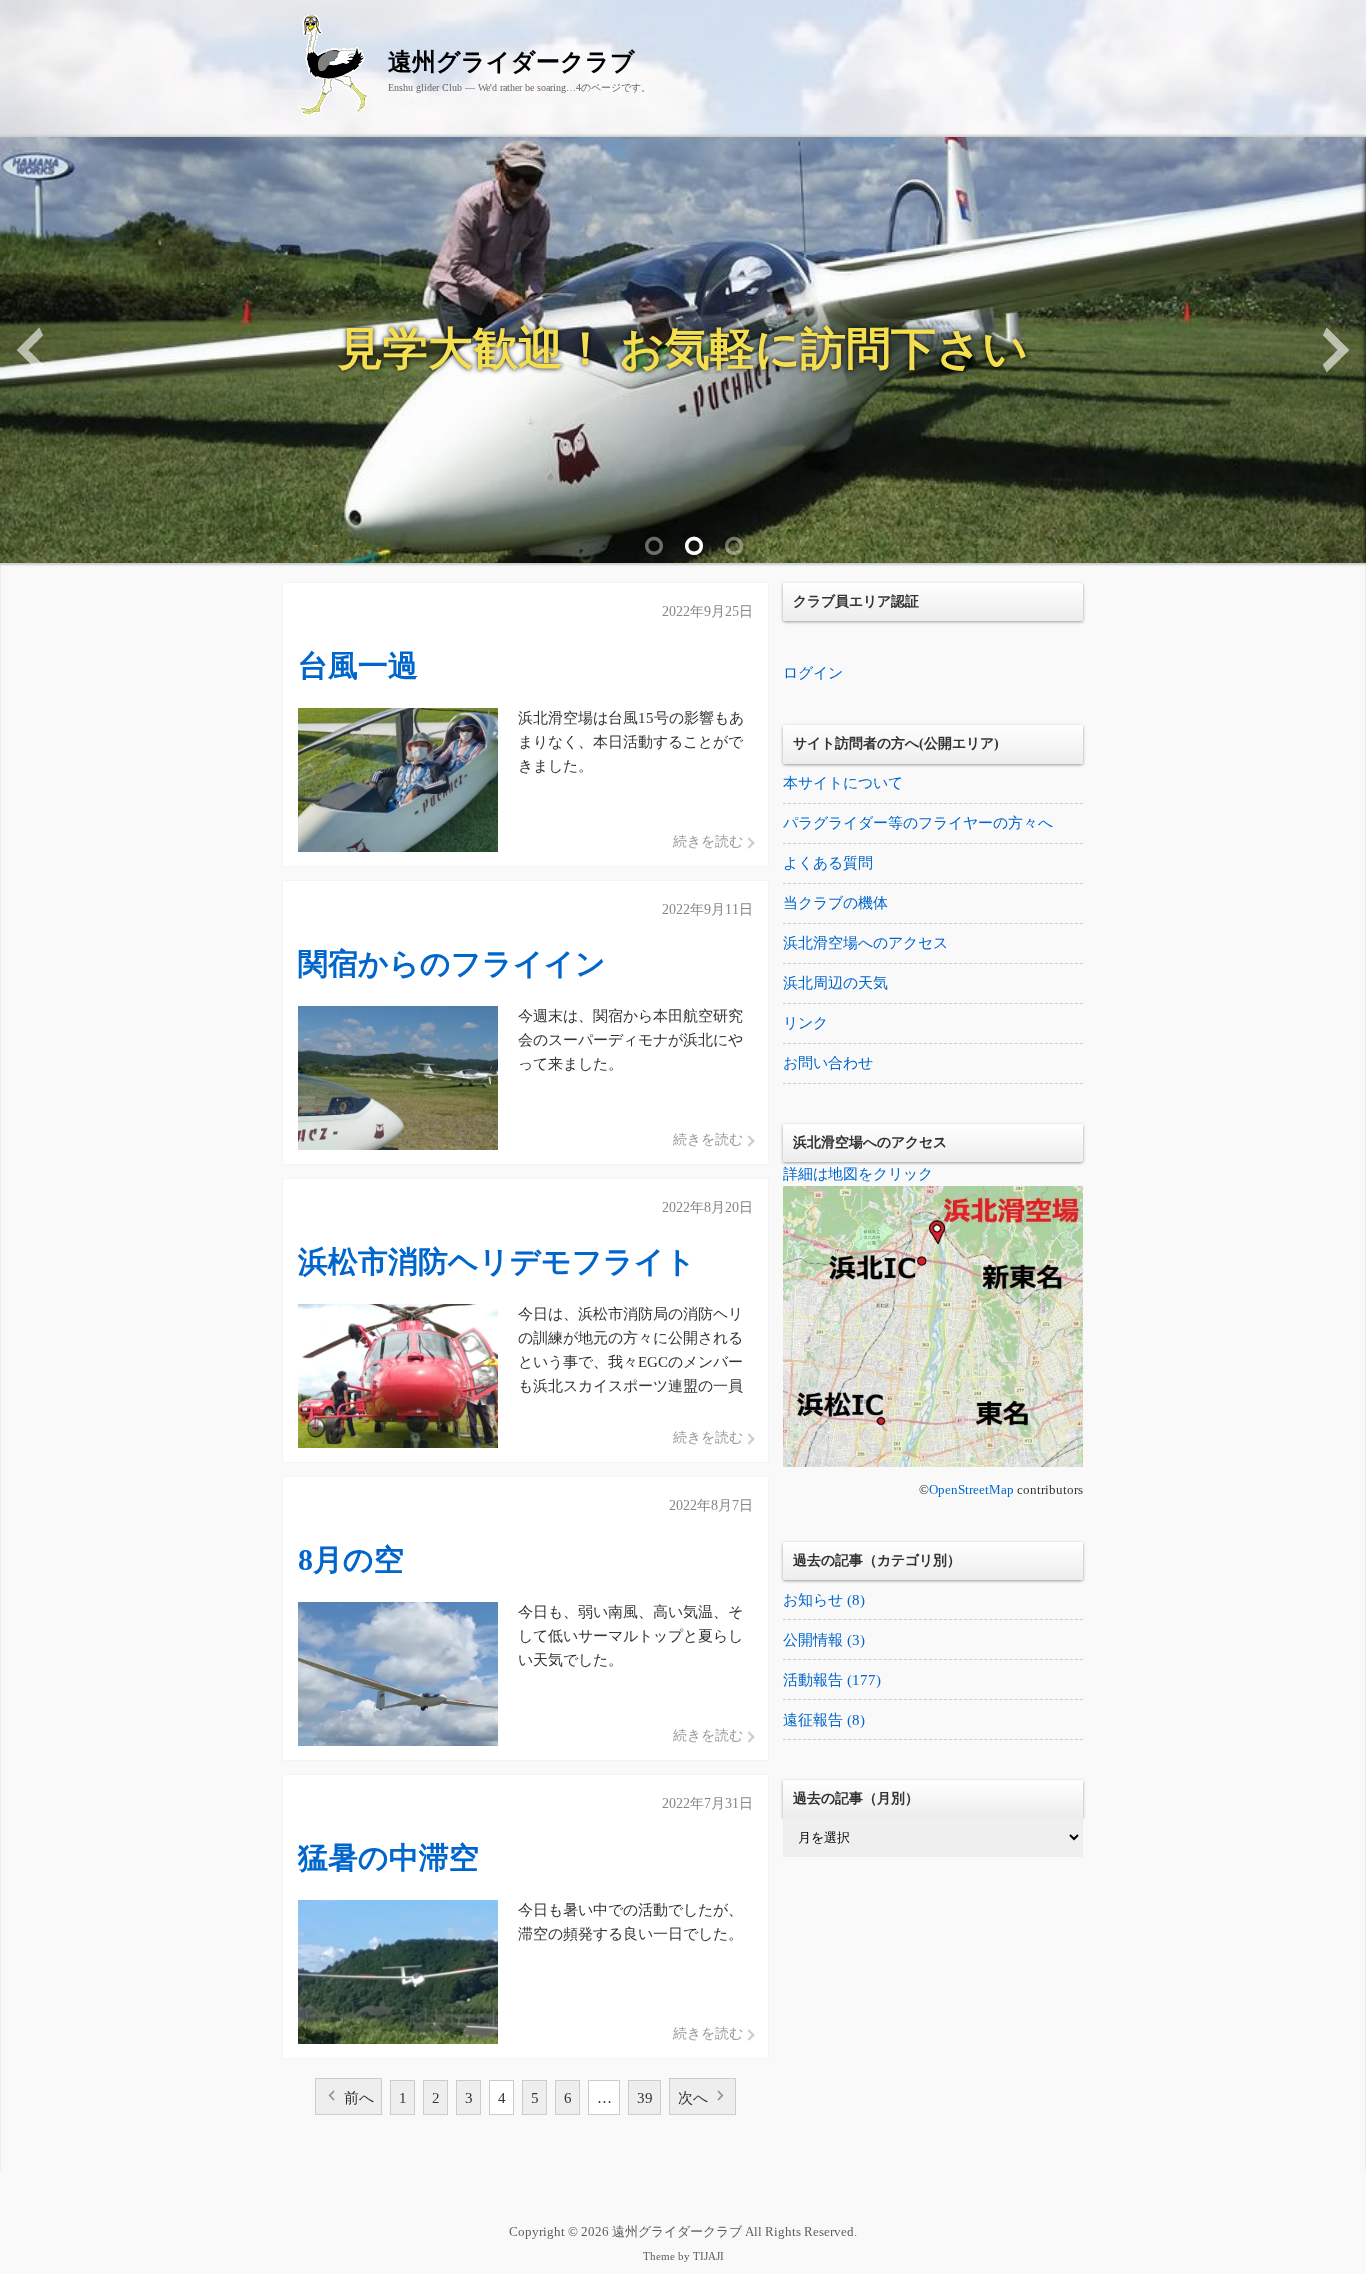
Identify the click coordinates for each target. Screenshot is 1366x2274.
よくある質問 (828, 863)
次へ (693, 2098)
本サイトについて (843, 783)
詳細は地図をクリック (858, 1174)
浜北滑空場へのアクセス (865, 943)
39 (645, 2098)
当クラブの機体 (835, 903)
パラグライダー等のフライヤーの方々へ (918, 823)
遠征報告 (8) (824, 1720)
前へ (359, 2098)
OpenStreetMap (971, 1490)
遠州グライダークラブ (511, 62)
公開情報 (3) (824, 1640)
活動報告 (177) (832, 1680)
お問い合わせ (828, 1063)
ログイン (813, 673)
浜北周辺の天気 (835, 983)
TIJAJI (708, 2256)
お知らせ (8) (824, 1600)
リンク (805, 1023)
